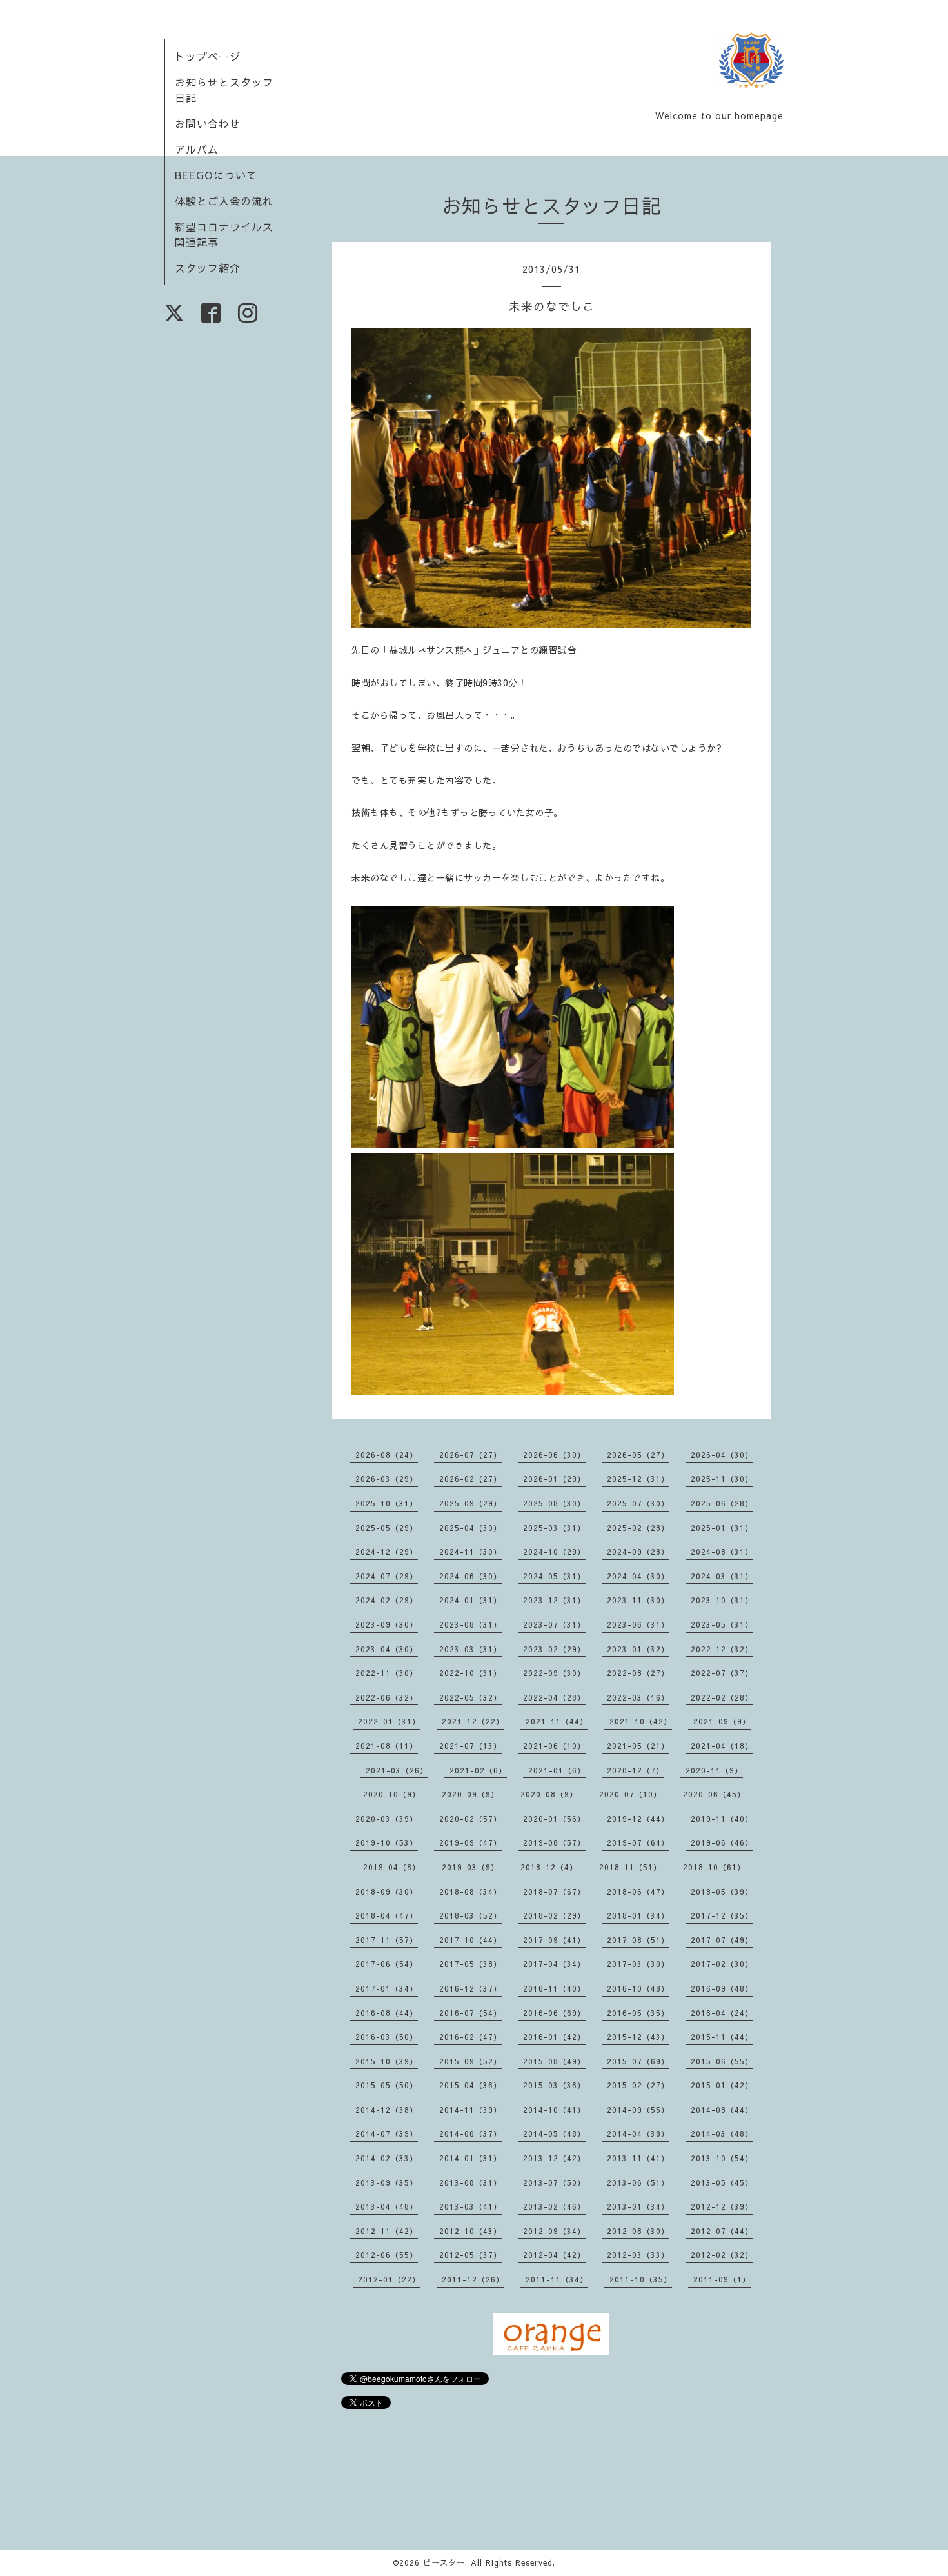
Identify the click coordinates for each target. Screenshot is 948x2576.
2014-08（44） (722, 2110)
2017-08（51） (638, 1940)
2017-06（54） (387, 1964)
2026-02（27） (470, 1479)
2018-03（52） (470, 1915)
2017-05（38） (470, 1964)
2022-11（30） (387, 1673)
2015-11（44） (722, 2037)
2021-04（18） (722, 1746)
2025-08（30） (554, 1503)
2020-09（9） (470, 1794)
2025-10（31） (387, 1503)
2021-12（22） (473, 1721)
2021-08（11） (387, 1746)
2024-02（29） (387, 1600)
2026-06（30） (554, 1455)
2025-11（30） (722, 1479)
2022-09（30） (554, 1673)
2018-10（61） (714, 1867)
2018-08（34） (470, 1892)
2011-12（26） (473, 2279)
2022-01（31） (389, 1721)
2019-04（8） (392, 1867)
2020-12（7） (636, 1770)
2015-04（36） (470, 2085)
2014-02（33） (387, 2158)
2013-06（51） (638, 2182)
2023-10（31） (722, 1600)
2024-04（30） (638, 1576)
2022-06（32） (387, 1697)
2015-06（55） (722, 2061)
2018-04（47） (387, 1915)
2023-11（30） (638, 1600)
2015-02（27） (638, 2085)
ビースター (444, 2562)
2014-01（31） (470, 2158)
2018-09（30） (387, 1892)
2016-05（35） (638, 2013)
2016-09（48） (722, 1988)
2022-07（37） (722, 1673)
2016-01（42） (554, 2037)
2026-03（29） (387, 1479)
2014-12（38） (387, 2110)
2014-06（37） (470, 2133)
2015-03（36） (554, 2085)
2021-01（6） (557, 1770)
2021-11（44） (557, 1721)
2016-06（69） (554, 2013)
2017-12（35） (722, 1915)
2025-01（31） (722, 1528)
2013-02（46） (554, 2206)
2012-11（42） (387, 2231)
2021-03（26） (397, 1770)
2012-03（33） (638, 2255)
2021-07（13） (470, 1746)
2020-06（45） (714, 1794)
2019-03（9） (470, 1867)
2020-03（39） (387, 1819)
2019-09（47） (470, 1842)
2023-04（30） (387, 1649)
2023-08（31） (470, 1624)
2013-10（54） (722, 2158)
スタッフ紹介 (208, 268)
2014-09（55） (638, 2110)
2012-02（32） (722, 2255)
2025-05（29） (387, 1528)
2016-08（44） (387, 2013)
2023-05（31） (722, 1624)
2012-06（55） (387, 2255)
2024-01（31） (470, 1600)
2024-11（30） (470, 1552)
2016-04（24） (722, 2013)
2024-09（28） (638, 1552)
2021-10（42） (641, 1721)
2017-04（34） (554, 1964)
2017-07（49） (722, 1940)
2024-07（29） (387, 1576)
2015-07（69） (638, 2061)
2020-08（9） (549, 1794)
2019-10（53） (387, 1842)
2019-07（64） (638, 1842)
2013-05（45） (722, 2182)
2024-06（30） (470, 1576)
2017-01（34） (387, 1988)
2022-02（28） (722, 1697)
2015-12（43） (638, 2037)
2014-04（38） (638, 2133)
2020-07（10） (630, 1794)
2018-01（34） (638, 1915)
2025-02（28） (638, 1528)
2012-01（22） (389, 2279)
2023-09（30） (387, 1624)
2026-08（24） (387, 1455)
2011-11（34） (557, 2279)
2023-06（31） (638, 1624)
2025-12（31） (638, 1479)
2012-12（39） (722, 2206)
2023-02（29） (554, 1649)
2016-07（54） (470, 2013)
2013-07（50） (554, 2182)
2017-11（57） (387, 1940)
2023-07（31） (554, 1624)
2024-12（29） (387, 1552)
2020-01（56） (554, 1819)
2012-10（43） (470, 2231)
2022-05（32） (470, 1697)
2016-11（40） (554, 1988)
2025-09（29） (470, 1503)
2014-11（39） (470, 2110)
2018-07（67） (554, 1892)
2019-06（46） (722, 1842)
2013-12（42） (554, 2158)
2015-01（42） (722, 2085)
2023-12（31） (554, 1600)
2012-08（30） (638, 2231)
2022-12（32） (722, 1649)
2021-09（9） (722, 1721)
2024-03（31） (722, 1576)
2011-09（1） (722, 2279)
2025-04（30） (470, 1528)
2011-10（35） (641, 2279)
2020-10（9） (392, 1794)
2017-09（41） (554, 1940)
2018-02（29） (554, 1915)
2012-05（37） (470, 2255)
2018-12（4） (549, 1867)
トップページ (208, 56)
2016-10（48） (638, 1988)
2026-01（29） (554, 1479)
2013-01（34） (638, 2206)
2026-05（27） (638, 1455)
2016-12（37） (470, 1988)
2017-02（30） (722, 1964)
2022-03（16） (638, 1697)
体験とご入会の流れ (224, 201)
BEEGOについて (216, 175)
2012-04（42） (554, 2255)
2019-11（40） (722, 1819)
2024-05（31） (554, 1576)
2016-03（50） (387, 2037)
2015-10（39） (387, 2061)
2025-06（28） (722, 1503)
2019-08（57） (554, 1842)
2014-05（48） (554, 2133)
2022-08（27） (638, 1673)
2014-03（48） (722, 2133)
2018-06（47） (638, 1892)
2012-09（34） (554, 2231)
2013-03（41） (470, 2206)
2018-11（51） (630, 1867)
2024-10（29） (554, 1552)
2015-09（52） (470, 2061)
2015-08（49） (554, 2061)
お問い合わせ (208, 123)
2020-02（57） (470, 1819)
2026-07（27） (470, 1455)
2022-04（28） (554, 1697)
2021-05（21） (638, 1746)
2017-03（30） (638, 1964)
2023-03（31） (470, 1649)
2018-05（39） (722, 1892)
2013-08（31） (470, 2182)
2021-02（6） (478, 1770)
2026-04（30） (722, 1455)
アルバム (197, 149)
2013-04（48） (387, 2206)
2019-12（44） (638, 1819)
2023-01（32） (638, 1649)
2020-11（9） (714, 1770)
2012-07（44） (722, 2231)
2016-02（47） (470, 2037)
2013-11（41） (638, 2158)
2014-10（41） (554, 2110)
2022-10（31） (470, 1673)
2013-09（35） (387, 2182)
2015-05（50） (387, 2085)
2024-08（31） (722, 1552)
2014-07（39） (387, 2133)
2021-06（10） (554, 1746)
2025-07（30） (638, 1503)
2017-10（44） (470, 1940)
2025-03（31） (554, 1528)
